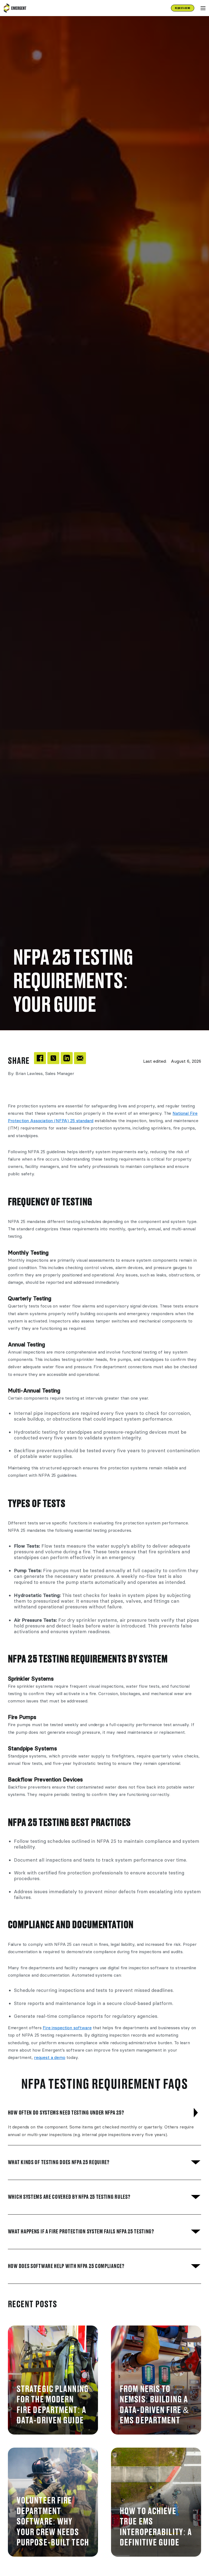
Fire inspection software (67, 2028)
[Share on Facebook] (40, 1058)
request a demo (50, 2057)
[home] (14, 8)
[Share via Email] (80, 1058)
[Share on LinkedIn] (67, 1058)
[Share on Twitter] (53, 1058)
